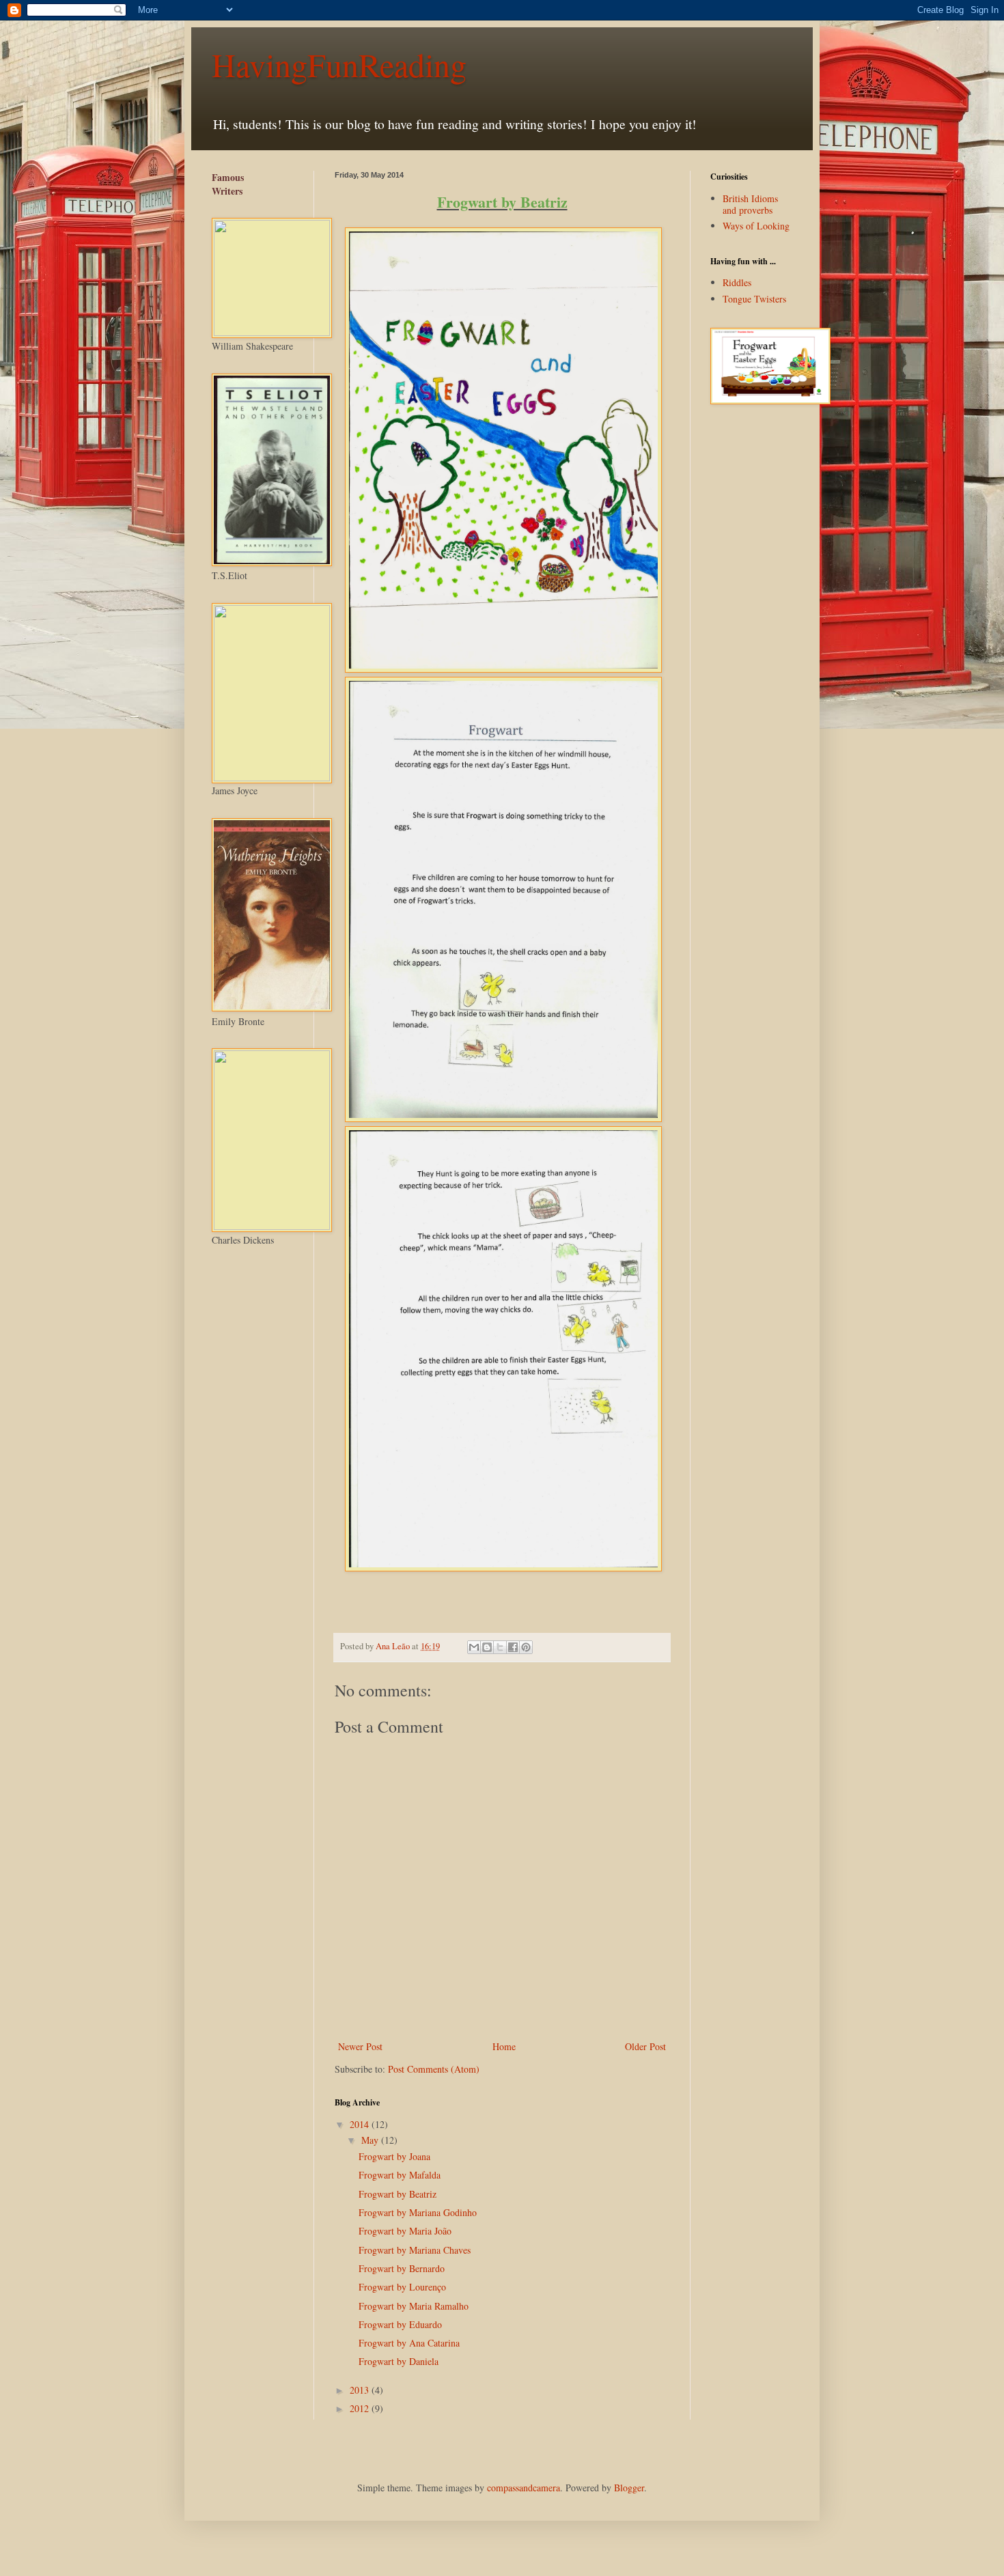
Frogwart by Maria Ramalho (414, 2306)
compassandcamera (524, 2488)
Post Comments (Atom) (434, 2069)
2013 (361, 2390)
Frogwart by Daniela (399, 2361)
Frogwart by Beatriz (398, 2194)
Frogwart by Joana (394, 2156)
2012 (361, 2408)
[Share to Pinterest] (526, 1647)
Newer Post (360, 2046)
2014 (361, 2124)
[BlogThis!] (487, 1647)
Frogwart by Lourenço (402, 2287)
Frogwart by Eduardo (400, 2324)
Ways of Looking (756, 226)
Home (504, 2046)
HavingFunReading (339, 64)
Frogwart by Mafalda (400, 2175)
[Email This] (474, 1647)
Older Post (645, 2046)
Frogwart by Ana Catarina (409, 2343)
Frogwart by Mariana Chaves (415, 2250)
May (371, 2140)
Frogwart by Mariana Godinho (418, 2212)
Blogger (629, 2488)
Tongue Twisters (754, 299)
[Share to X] (500, 1647)
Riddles (737, 282)
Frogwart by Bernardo (402, 2268)
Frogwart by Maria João (405, 2231)
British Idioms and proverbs (750, 204)
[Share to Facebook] (513, 1647)
